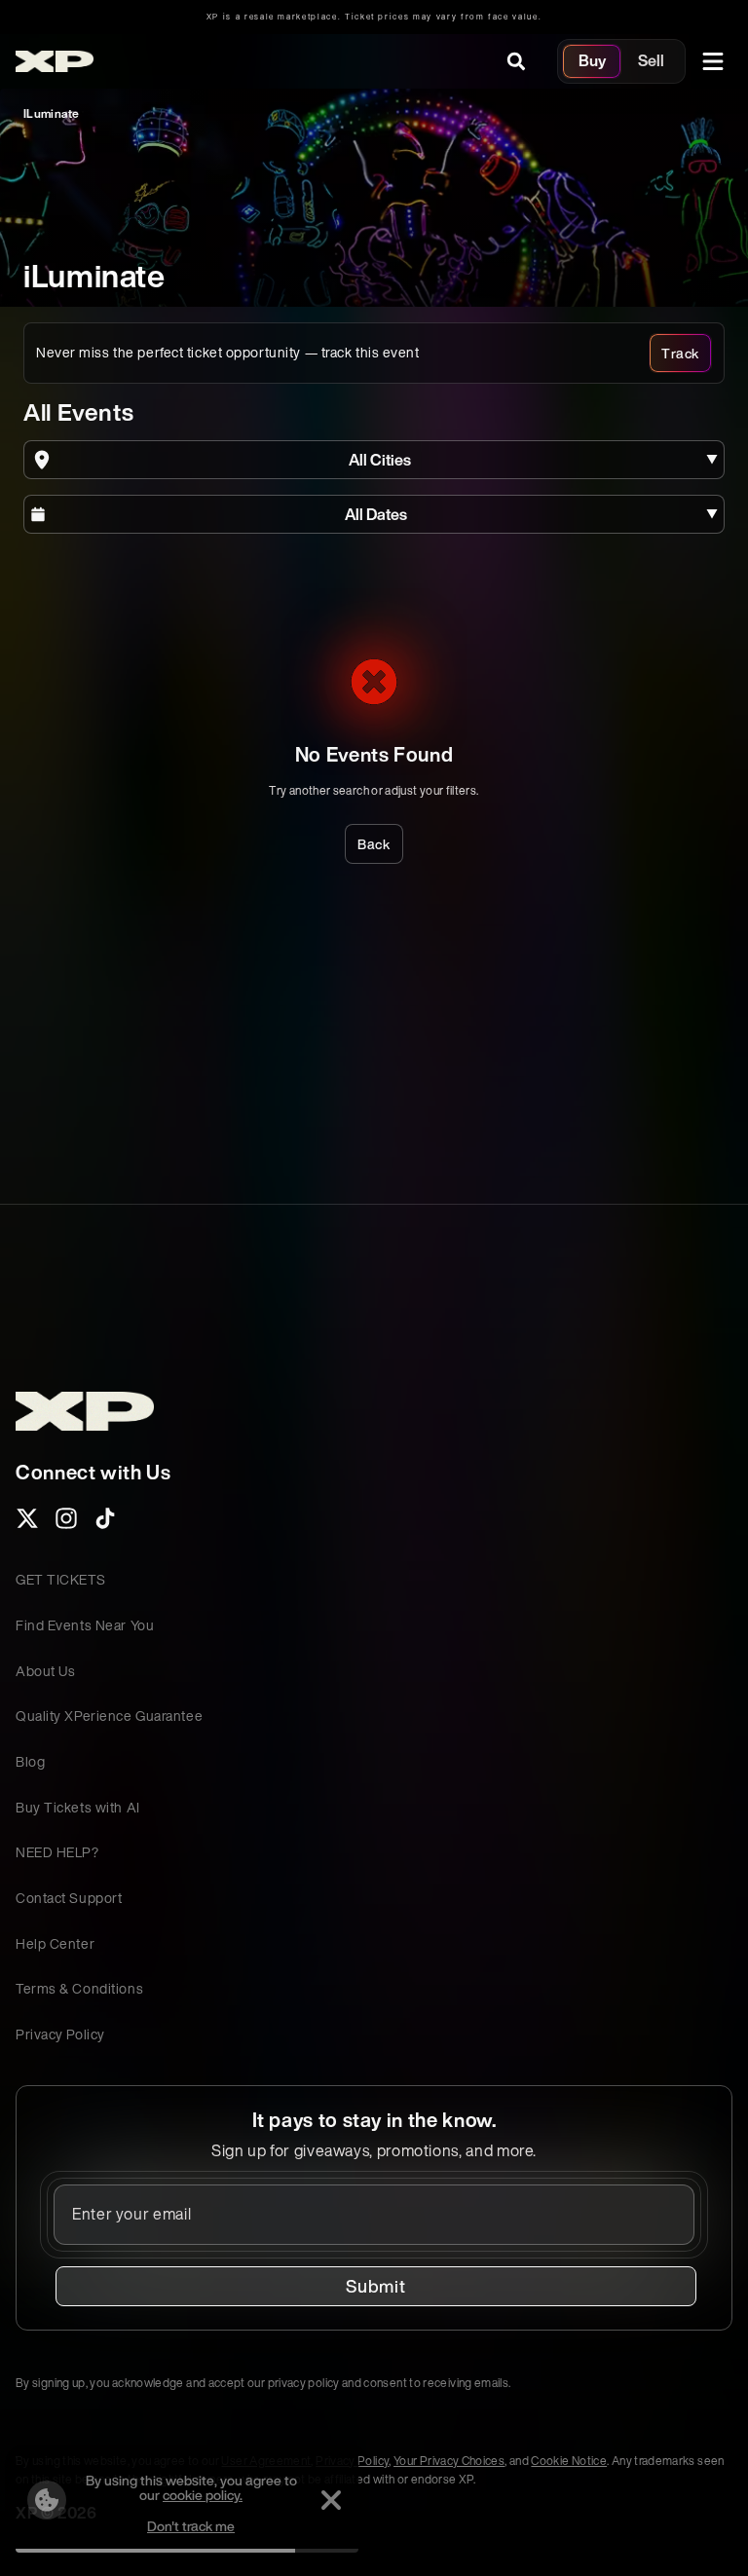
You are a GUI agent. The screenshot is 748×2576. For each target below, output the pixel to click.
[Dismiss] (331, 2500)
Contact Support (69, 1898)
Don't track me (191, 2526)
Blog (30, 1761)
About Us (45, 1671)
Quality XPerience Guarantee (109, 1716)
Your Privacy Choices (449, 2461)
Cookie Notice (569, 2461)
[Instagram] (66, 1524)
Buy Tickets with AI (78, 1807)
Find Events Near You (85, 1625)
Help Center (55, 1943)
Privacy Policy (60, 2034)
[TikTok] (105, 1524)
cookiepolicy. (203, 2495)
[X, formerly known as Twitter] (27, 1524)
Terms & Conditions (79, 1988)
